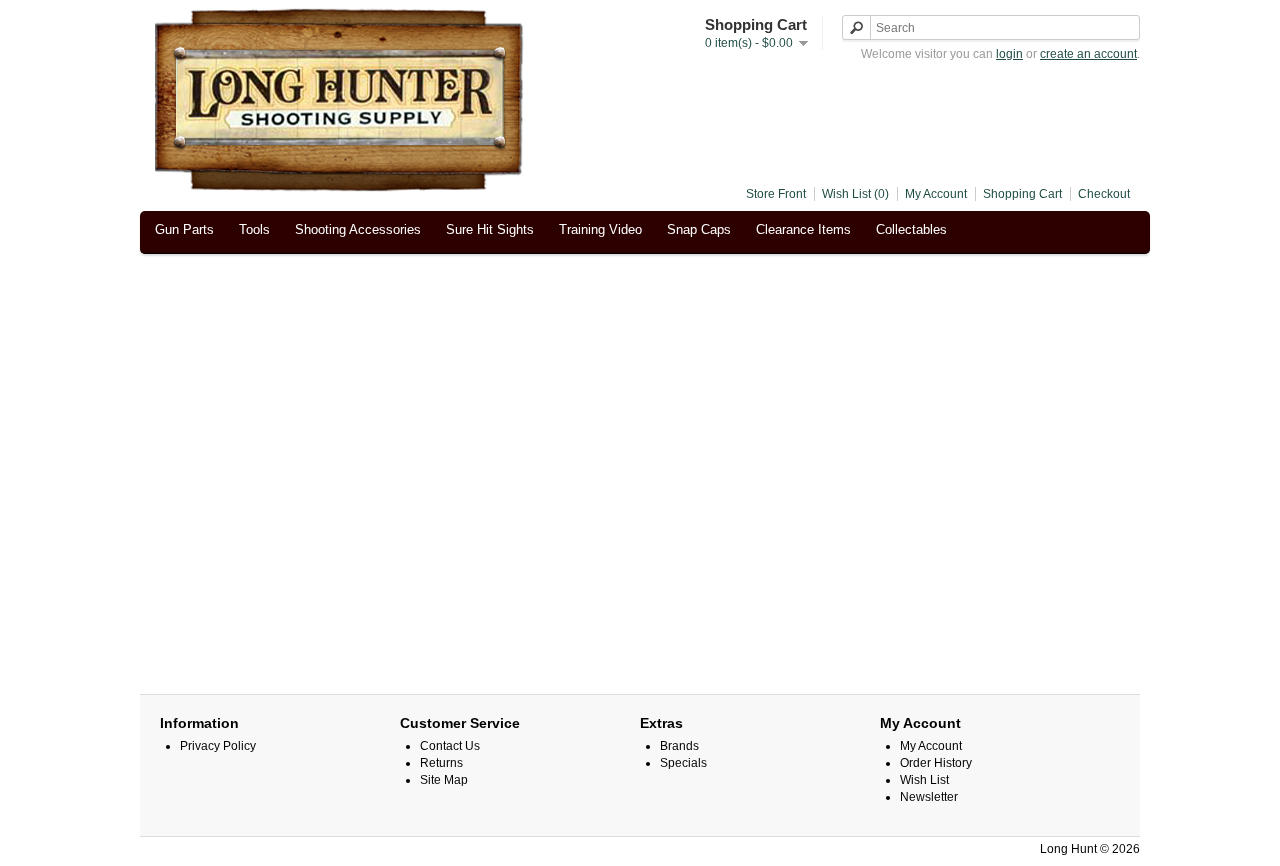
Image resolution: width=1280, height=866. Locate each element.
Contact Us (450, 746)
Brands (679, 746)
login (1009, 54)
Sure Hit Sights (490, 229)
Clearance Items (803, 229)
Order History (936, 763)
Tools (254, 229)
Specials (683, 763)
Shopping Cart (1022, 194)
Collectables (911, 229)
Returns (441, 763)
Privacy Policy (218, 746)
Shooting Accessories (358, 229)
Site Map (444, 780)
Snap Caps (699, 229)
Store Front (776, 194)
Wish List (924, 780)
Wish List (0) (855, 194)
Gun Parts (184, 229)
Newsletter (929, 797)
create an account (1088, 54)
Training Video (600, 229)
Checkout (1104, 194)
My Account (936, 194)
